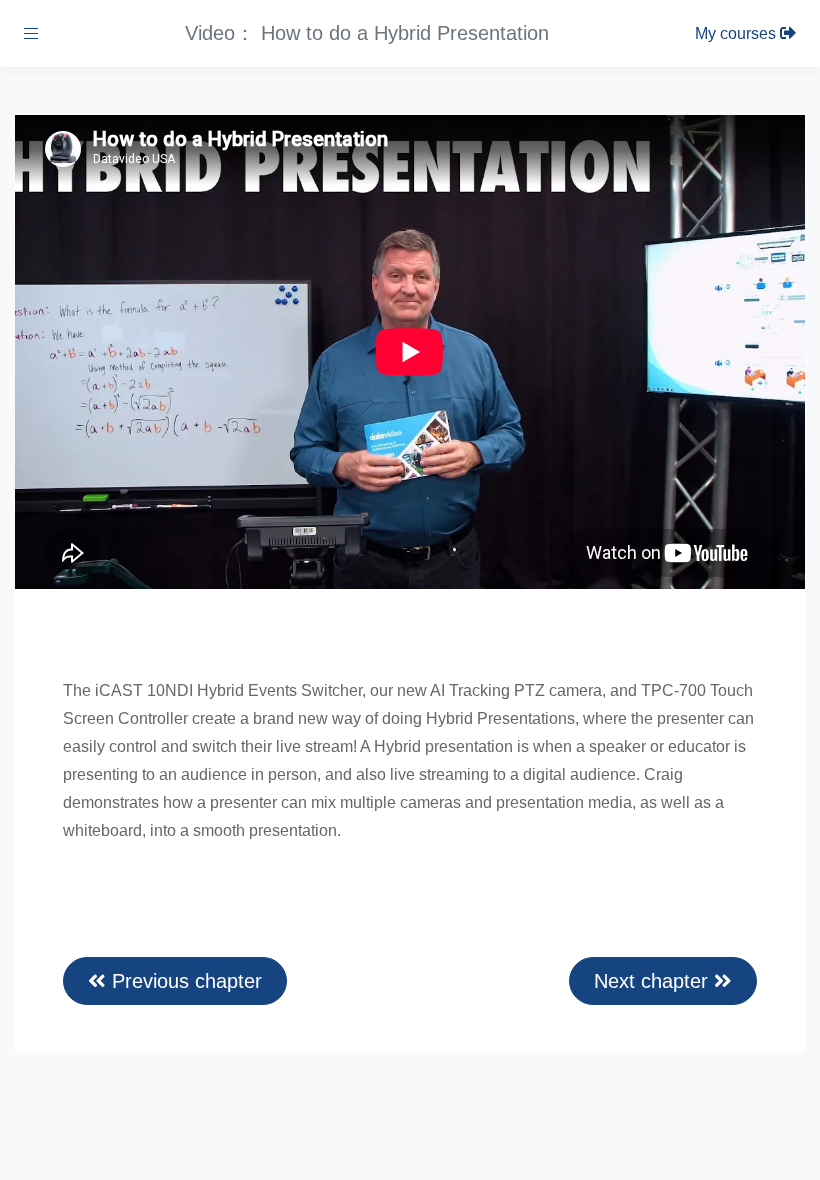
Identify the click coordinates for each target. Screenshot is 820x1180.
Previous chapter (184, 981)
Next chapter (654, 981)
